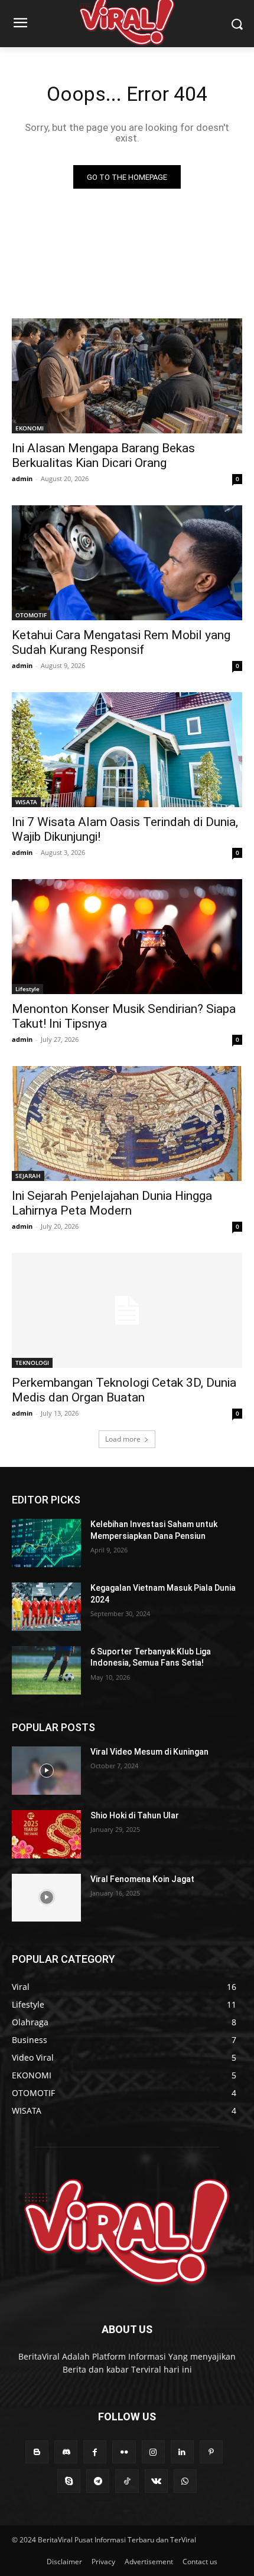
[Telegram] (98, 2481)
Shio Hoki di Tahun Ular (135, 1815)
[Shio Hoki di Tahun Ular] (46, 1834)
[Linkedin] (182, 2452)
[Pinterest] (211, 2452)
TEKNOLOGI (32, 1363)
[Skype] (69, 2481)
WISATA (26, 802)
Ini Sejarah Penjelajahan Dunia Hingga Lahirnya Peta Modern (112, 1203)
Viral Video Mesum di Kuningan (149, 1752)
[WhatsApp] (185, 2481)
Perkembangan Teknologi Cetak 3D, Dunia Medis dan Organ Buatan (124, 1390)
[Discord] (66, 2452)
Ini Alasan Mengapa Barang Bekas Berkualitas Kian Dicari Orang (103, 455)
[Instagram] (153, 2452)
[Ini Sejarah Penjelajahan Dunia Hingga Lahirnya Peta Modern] (127, 1123)
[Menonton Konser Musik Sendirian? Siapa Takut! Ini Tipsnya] (127, 937)
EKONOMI (30, 428)
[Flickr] (124, 2452)
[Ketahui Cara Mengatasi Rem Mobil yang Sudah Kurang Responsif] (127, 563)
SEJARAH (28, 1176)
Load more (123, 1439)
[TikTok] (127, 2481)
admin (22, 478)
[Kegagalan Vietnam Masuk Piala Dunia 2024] (46, 1607)
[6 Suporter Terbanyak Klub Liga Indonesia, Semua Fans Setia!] (46, 1670)
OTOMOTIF (31, 615)
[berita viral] (127, 2232)
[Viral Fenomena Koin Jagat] (46, 1898)
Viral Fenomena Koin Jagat (142, 1879)
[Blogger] (37, 2452)
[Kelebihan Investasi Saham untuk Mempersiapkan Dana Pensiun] (46, 1543)
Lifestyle (27, 989)
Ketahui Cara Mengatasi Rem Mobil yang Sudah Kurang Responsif (121, 642)
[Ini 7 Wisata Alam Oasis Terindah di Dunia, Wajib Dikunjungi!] (127, 750)
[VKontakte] (156, 2481)
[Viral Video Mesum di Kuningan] (46, 1771)
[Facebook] (95, 2452)
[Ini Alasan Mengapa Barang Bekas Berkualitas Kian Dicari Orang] (127, 376)
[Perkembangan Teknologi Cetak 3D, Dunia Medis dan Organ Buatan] (127, 1310)
